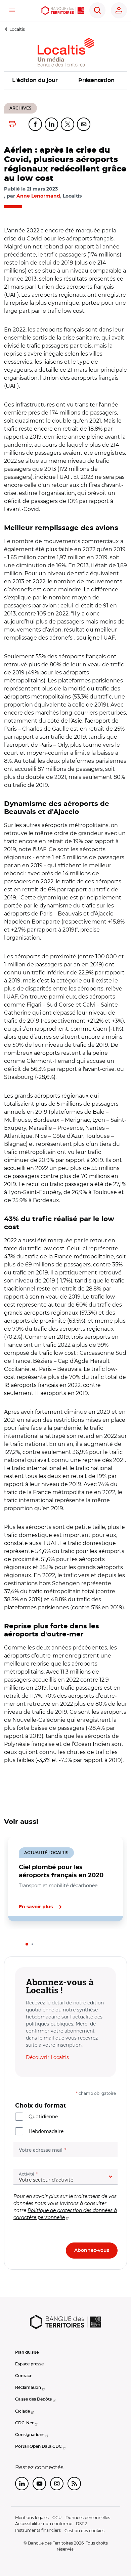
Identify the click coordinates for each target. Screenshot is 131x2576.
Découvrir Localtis (47, 2057)
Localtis (17, 29)
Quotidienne (43, 2117)
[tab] (27, 1944)
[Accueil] (63, 11)
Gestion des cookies (84, 2531)
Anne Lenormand (38, 196)
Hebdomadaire (46, 2131)
